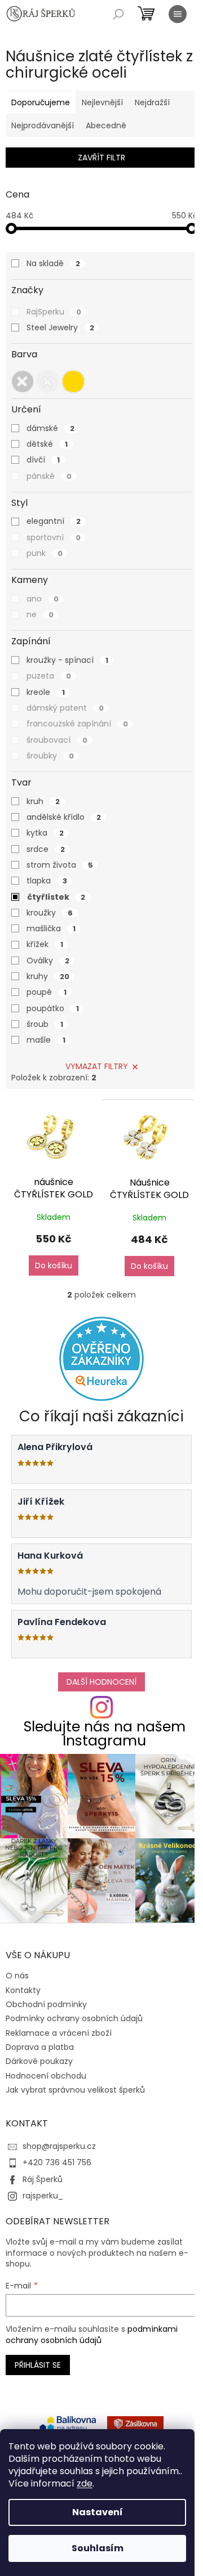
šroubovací (57, 740)
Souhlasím (98, 2548)
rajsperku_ (43, 2196)
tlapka (47, 881)
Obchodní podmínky (46, 2004)
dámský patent (65, 708)
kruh (43, 801)
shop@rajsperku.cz (59, 2146)
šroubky (50, 756)
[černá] (23, 382)
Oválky (48, 961)
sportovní (54, 537)
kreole (46, 692)
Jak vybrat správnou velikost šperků (75, 2090)
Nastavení (98, 2512)
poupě (47, 992)
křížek (45, 944)
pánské (49, 476)
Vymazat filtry (97, 1066)
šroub (45, 1024)
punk (45, 553)
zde (85, 2483)
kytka (45, 833)
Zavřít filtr (101, 158)
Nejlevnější (102, 102)
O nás (17, 1976)
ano (43, 599)
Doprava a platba (40, 2047)
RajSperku (54, 312)
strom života (60, 865)
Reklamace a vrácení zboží (59, 2033)
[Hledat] (118, 14)
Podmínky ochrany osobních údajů (74, 2018)
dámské (50, 428)
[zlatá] (73, 382)
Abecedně (106, 125)
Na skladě (53, 263)
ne (40, 614)
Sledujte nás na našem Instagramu (105, 1734)
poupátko (53, 1008)
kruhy (48, 976)
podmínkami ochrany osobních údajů (92, 2335)
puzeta (49, 676)
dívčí (43, 460)
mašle (46, 1040)
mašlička (51, 928)
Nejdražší (152, 102)
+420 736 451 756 (57, 2162)
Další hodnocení (101, 1682)
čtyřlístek (56, 897)
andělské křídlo (64, 817)
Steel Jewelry (60, 327)
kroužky (50, 913)
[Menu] (178, 14)
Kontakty (23, 1990)
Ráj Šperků (43, 2179)
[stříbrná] (48, 382)
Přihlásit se (38, 2365)
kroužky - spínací (67, 660)
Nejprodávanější (43, 125)
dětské (47, 444)
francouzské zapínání (77, 724)
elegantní (54, 521)
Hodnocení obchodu (46, 2076)
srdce (46, 849)
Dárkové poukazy (39, 2061)
